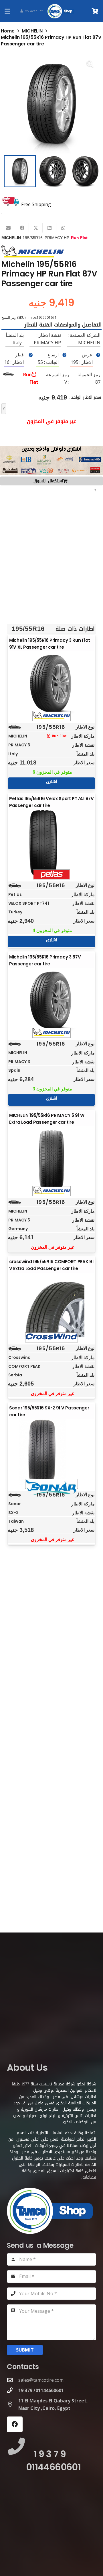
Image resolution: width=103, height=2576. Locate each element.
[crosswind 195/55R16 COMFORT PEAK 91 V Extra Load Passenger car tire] (51, 1306)
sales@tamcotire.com (41, 2380)
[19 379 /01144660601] (13, 2390)
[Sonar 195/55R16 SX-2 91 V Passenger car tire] (51, 1452)
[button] (7, 11)
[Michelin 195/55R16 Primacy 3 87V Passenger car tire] (51, 1002)
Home (8, 31)
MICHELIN (32, 31)
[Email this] (8, 228)
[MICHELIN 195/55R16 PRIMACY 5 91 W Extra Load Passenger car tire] (51, 1160)
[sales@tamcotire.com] (13, 2380)
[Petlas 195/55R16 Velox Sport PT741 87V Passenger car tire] (51, 843)
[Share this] (22, 228)
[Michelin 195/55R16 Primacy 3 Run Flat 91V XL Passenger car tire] (51, 685)
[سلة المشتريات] (95, 11)
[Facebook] (15, 2424)
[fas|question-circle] (98, 355)
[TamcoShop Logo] (61, 11)
